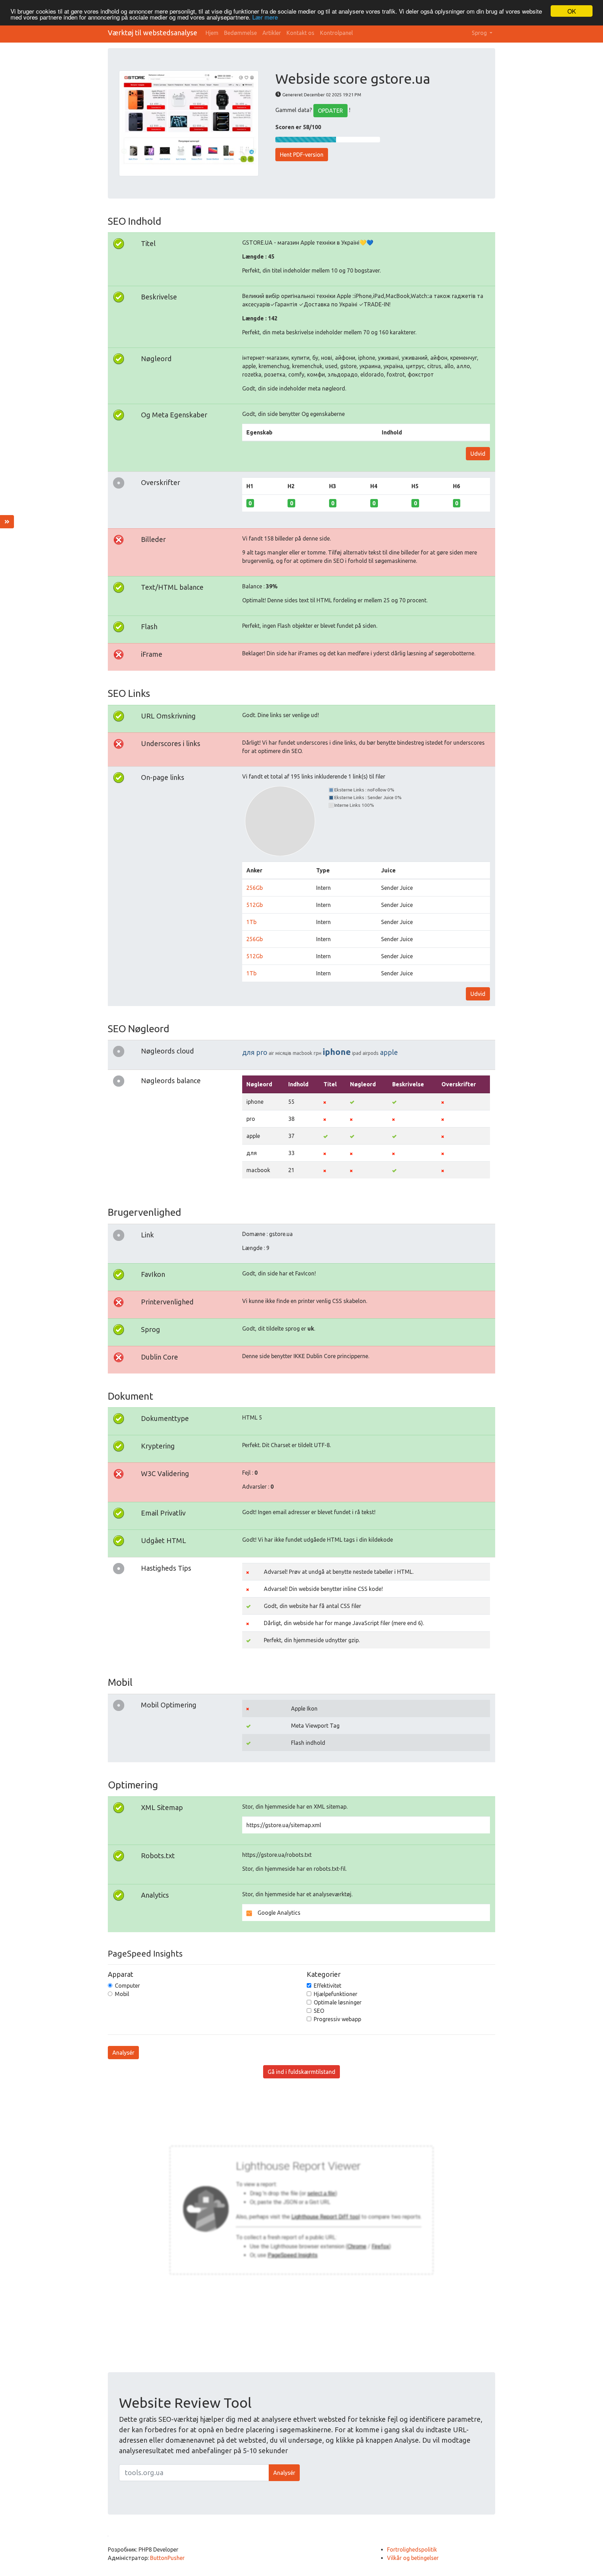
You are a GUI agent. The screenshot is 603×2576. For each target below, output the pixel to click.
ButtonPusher (167, 2558)
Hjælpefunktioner (336, 1994)
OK (572, 11)
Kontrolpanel (336, 33)
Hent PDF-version (302, 155)
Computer (127, 1986)
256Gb (255, 888)
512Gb (255, 905)
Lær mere (265, 17)
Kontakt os (300, 33)
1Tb (251, 922)
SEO (319, 2011)
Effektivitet (327, 1986)
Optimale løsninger (338, 2002)
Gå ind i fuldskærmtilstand (301, 2072)
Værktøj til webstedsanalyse (152, 33)
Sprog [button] (480, 33)
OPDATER (330, 111)
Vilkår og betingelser (413, 2558)
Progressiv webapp (337, 2019)
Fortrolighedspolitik (412, 2549)
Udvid (478, 454)
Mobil (122, 1994)
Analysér (123, 2053)
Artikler (272, 33)
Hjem (212, 33)
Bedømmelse (240, 33)
